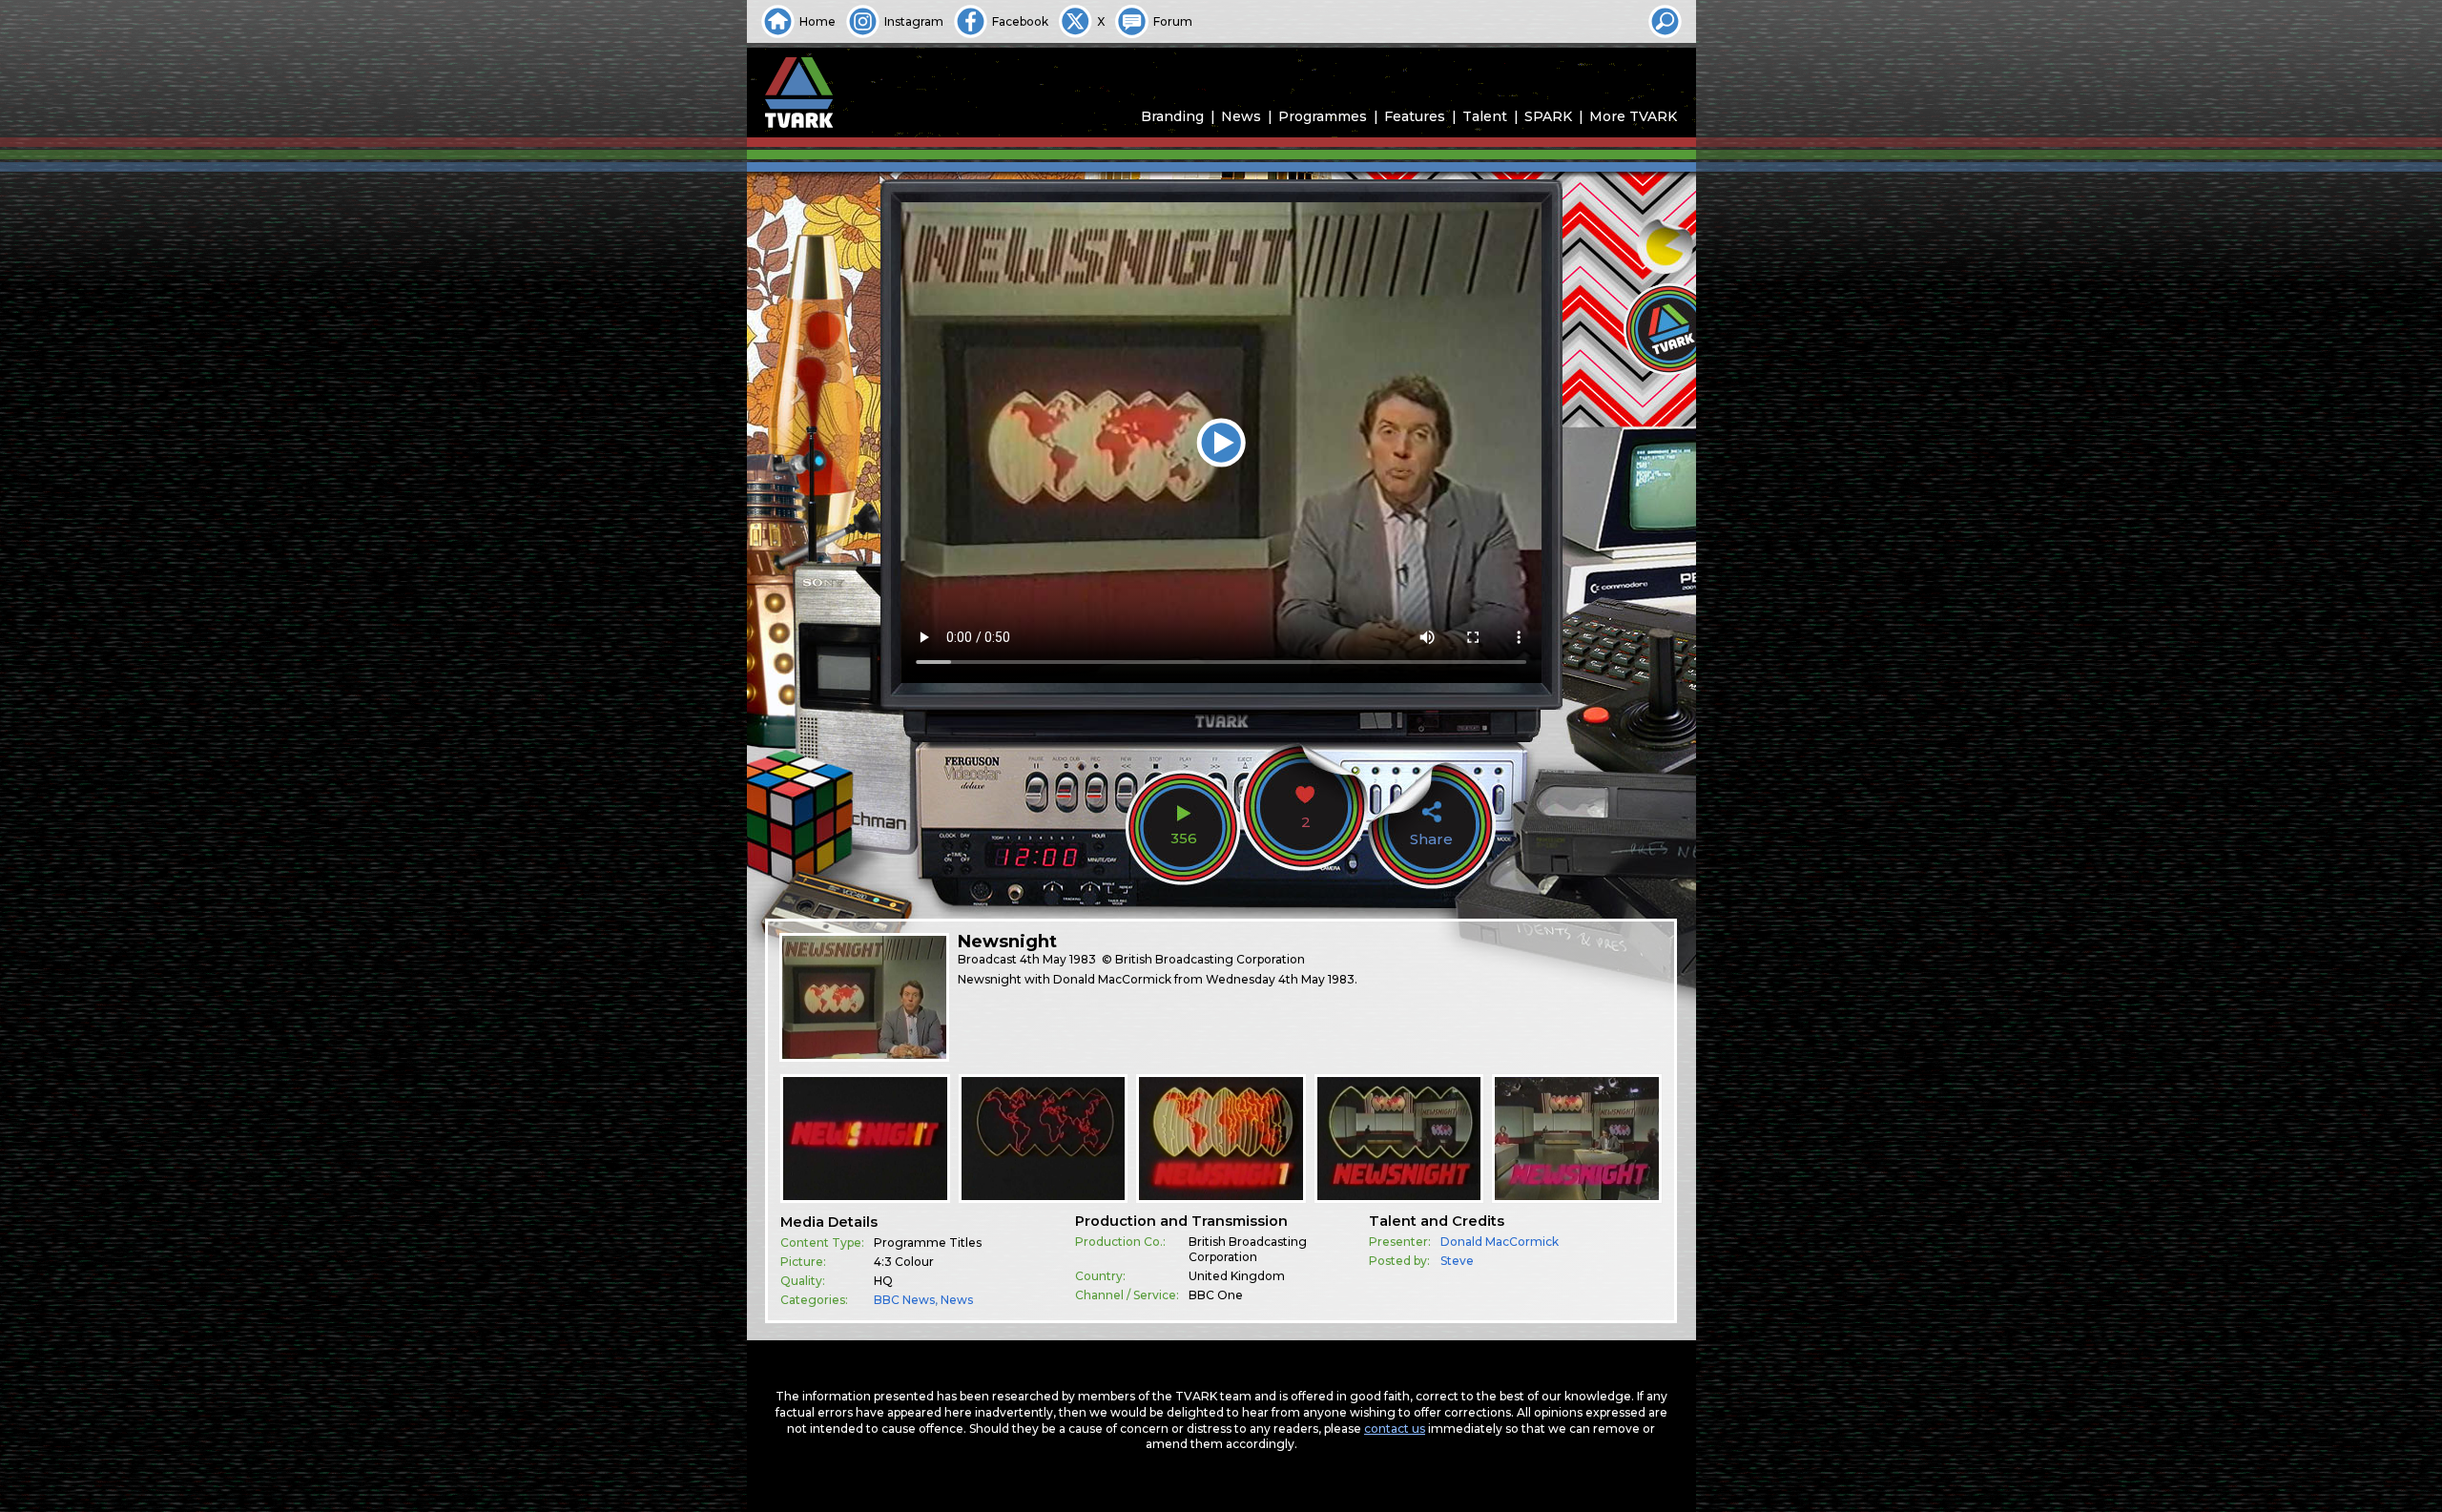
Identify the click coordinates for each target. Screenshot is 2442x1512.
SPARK (1548, 116)
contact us (1395, 1429)
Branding (1172, 116)
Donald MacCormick (1500, 1242)
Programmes (1323, 116)
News (1241, 116)
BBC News (904, 1300)
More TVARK (1633, 116)
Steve (1457, 1261)
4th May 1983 (1058, 959)
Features (1415, 116)
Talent (1485, 116)
